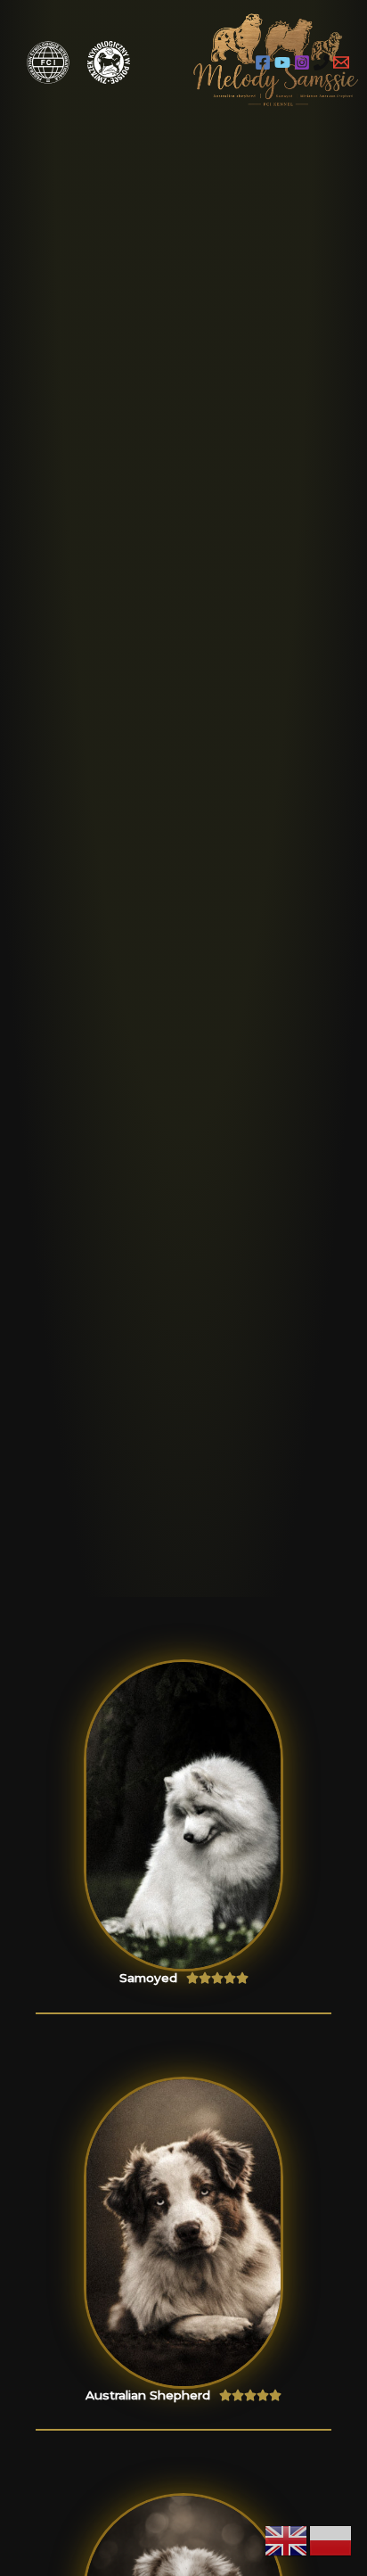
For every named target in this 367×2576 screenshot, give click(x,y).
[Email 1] (341, 62)
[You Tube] (282, 62)
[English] (287, 2540)
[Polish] (331, 2540)
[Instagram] (302, 62)
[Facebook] (263, 62)
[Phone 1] (322, 62)
